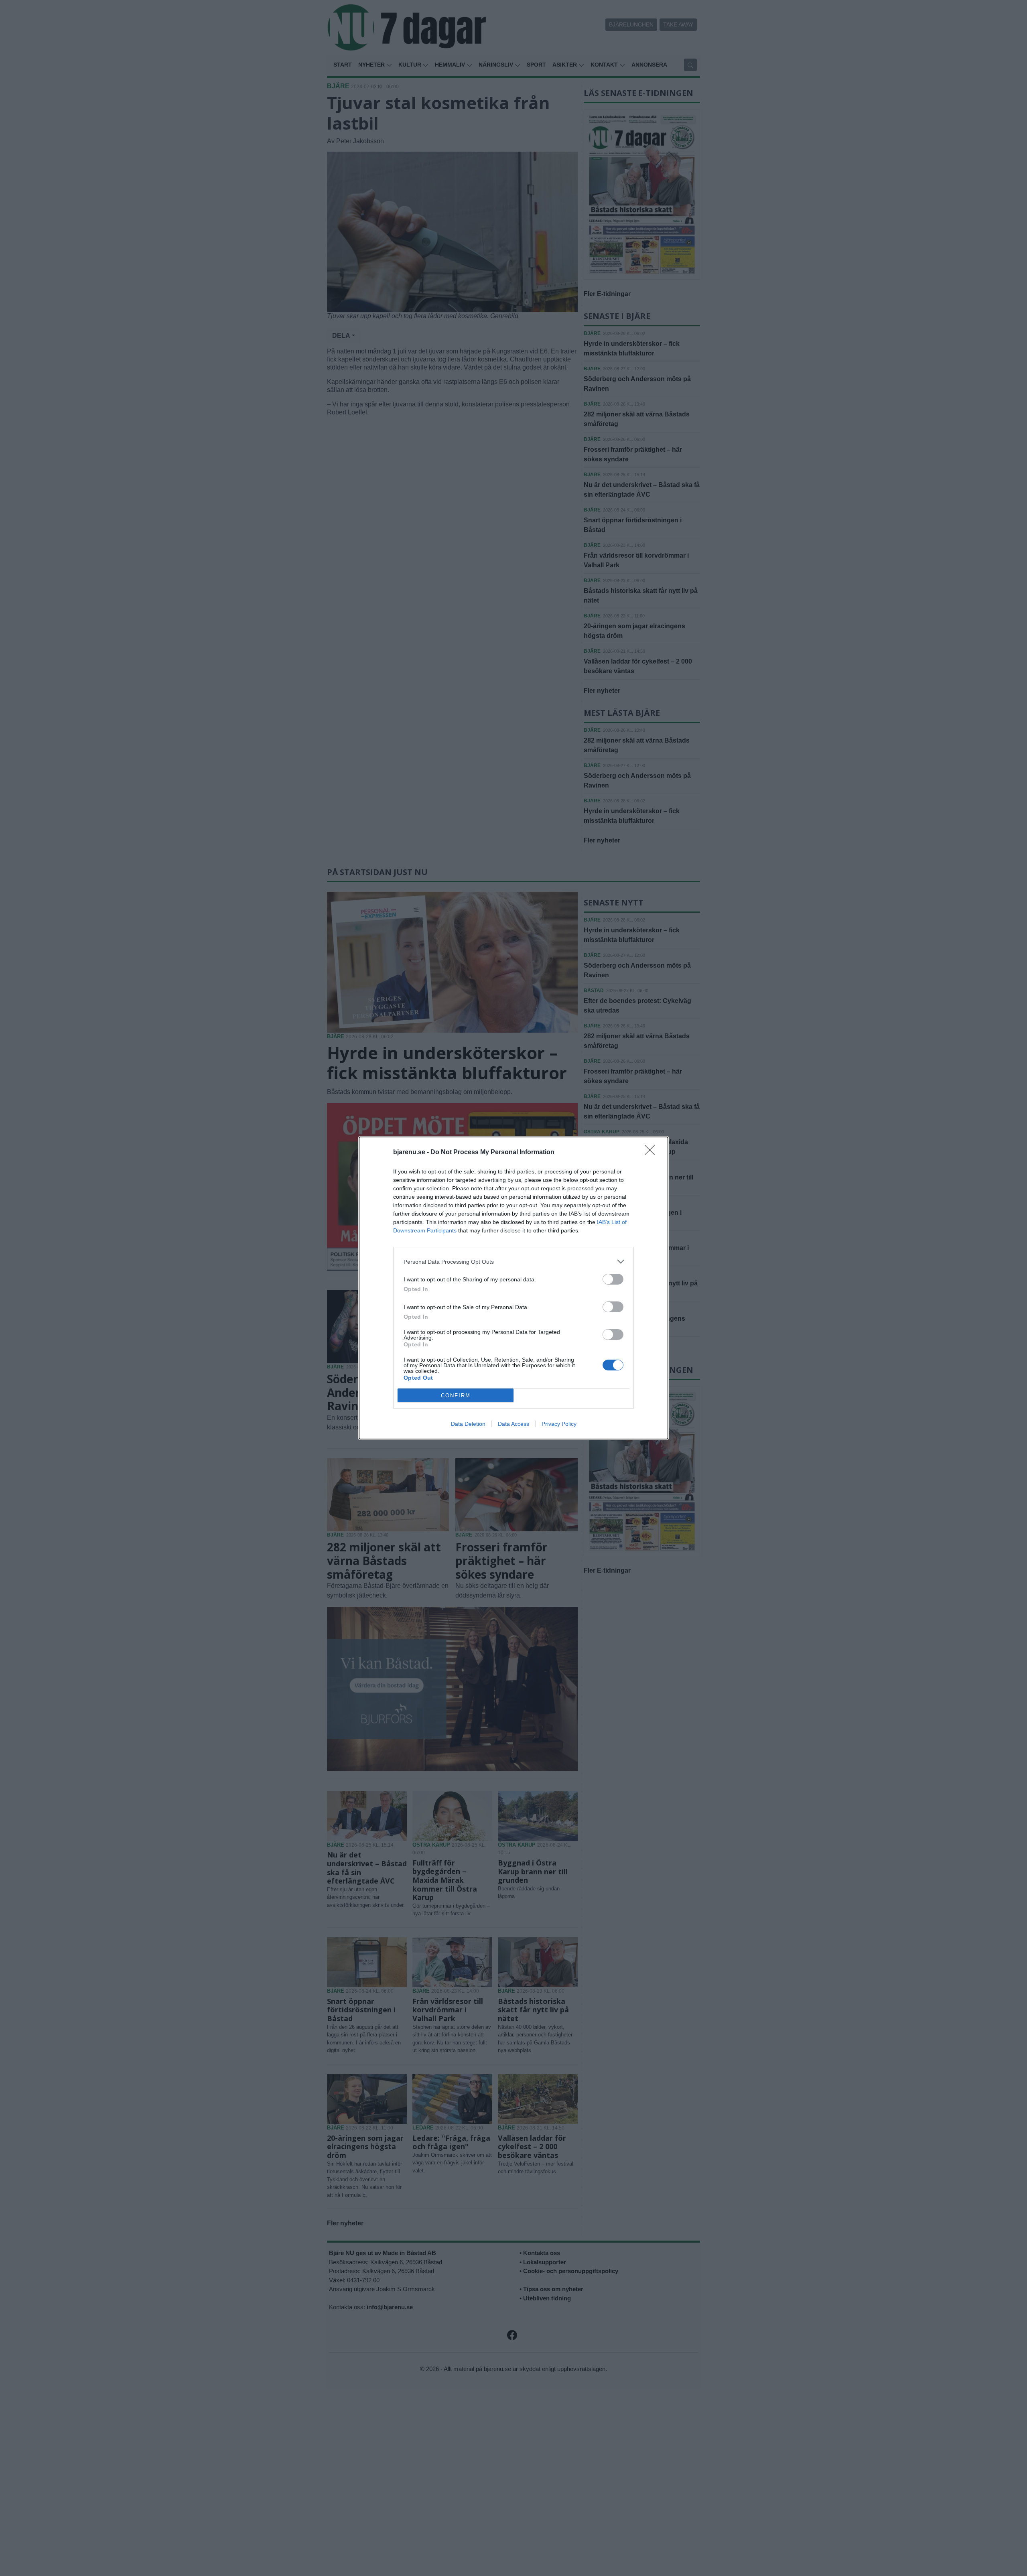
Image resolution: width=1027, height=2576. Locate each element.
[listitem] (513, 1262)
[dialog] (513, 1288)
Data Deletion (468, 1424)
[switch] (613, 1279)
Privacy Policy (559, 1424)
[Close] (652, 1153)
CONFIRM (456, 1396)
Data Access (513, 1424)
